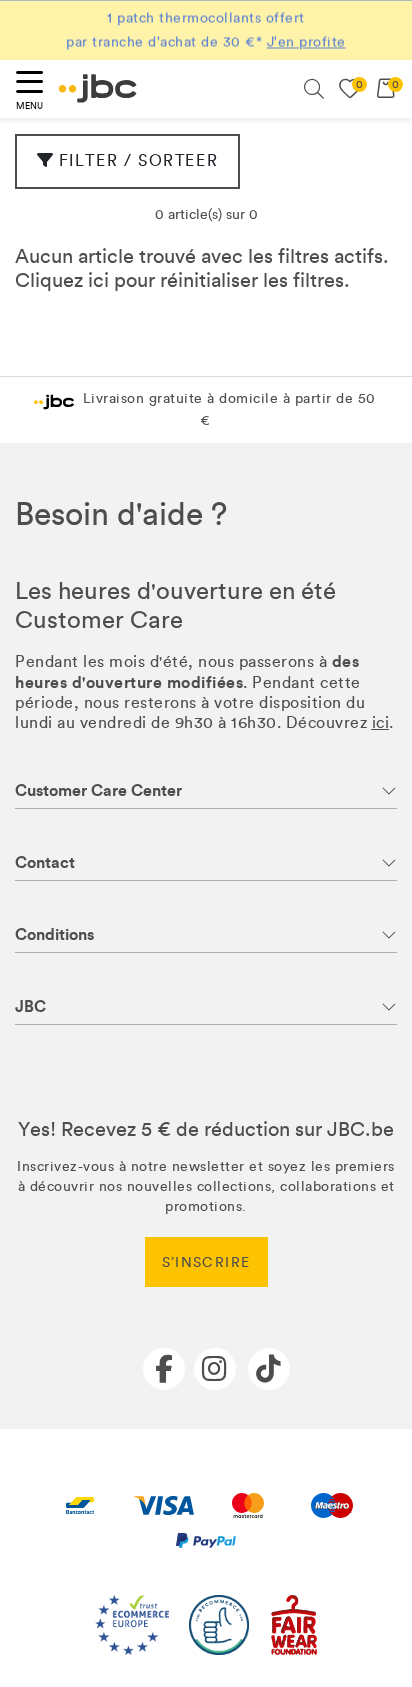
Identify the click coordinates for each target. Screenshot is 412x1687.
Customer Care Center (98, 790)
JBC (30, 1006)
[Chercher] (314, 89)
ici (98, 280)
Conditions (54, 934)
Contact (45, 862)
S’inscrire (206, 1262)
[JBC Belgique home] (98, 88)
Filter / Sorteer (139, 160)
